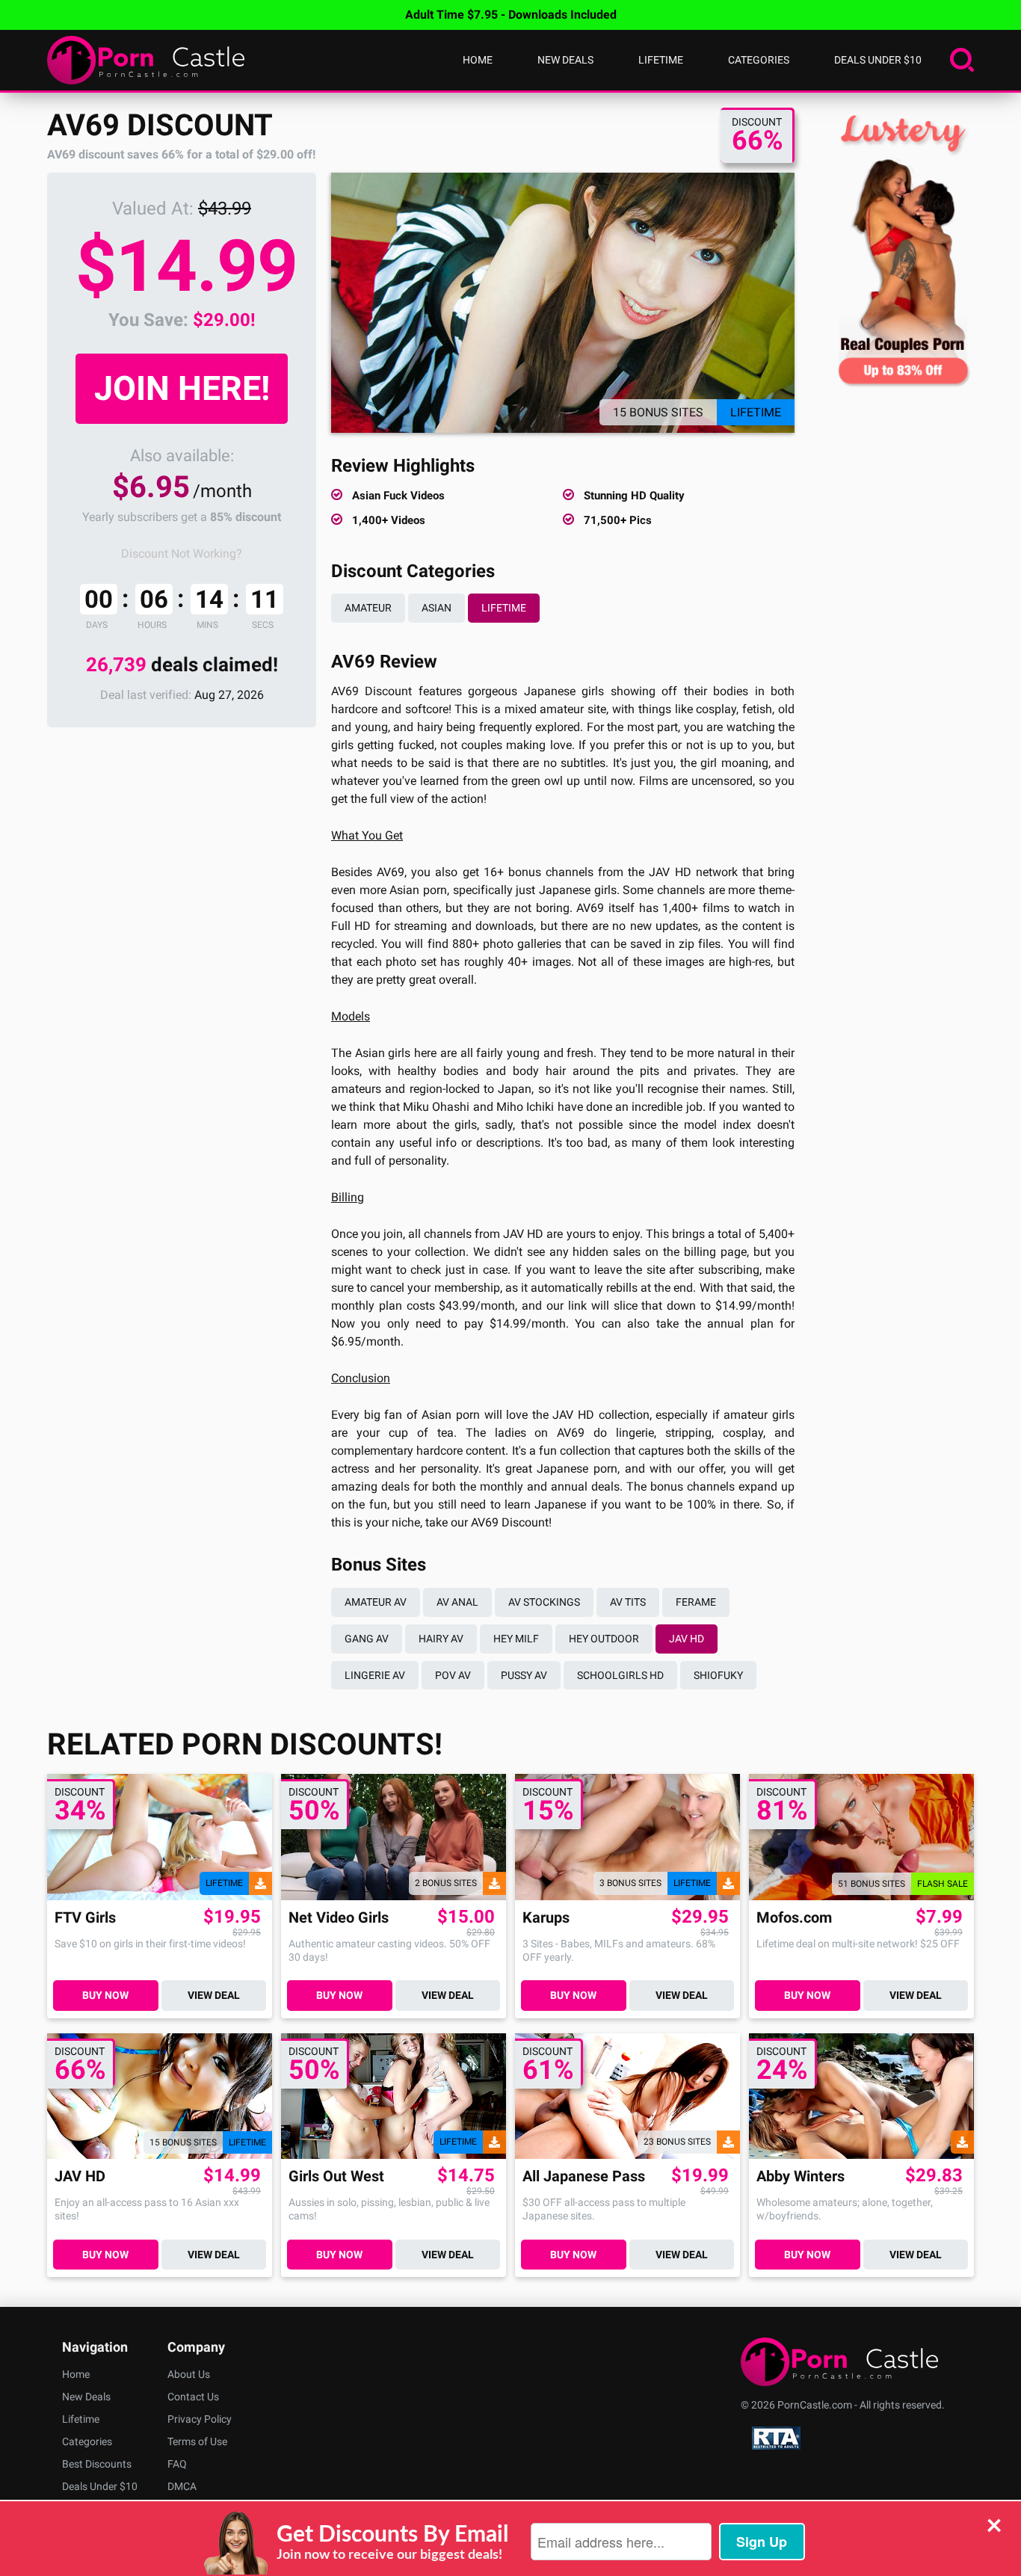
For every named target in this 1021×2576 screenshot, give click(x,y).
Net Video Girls (339, 1918)
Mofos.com (794, 1918)
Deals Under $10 (878, 60)
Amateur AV (376, 1602)
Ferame (696, 1602)
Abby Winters (801, 2176)
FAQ (177, 2464)
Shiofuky (718, 1675)
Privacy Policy (200, 2419)
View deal (214, 1995)
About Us (189, 2374)
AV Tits (628, 1602)
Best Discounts (97, 2464)
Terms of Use (197, 2441)
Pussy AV (524, 1675)
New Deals (565, 60)
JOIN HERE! (182, 388)
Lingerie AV (375, 1675)
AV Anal (457, 1602)
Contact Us (193, 2397)
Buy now (105, 1995)
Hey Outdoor (604, 1639)
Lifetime (661, 60)
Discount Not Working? (182, 554)
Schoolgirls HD (620, 1675)
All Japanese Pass (584, 2176)
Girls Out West (336, 2176)
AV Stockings (544, 1602)
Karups (546, 1918)
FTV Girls (85, 1918)
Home (478, 60)
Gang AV (367, 1639)
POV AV (453, 1675)
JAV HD (687, 1639)
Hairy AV (441, 1639)
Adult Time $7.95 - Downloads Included (511, 15)
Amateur (368, 608)
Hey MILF (516, 1639)
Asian (437, 608)
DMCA (182, 2486)
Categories (759, 60)
